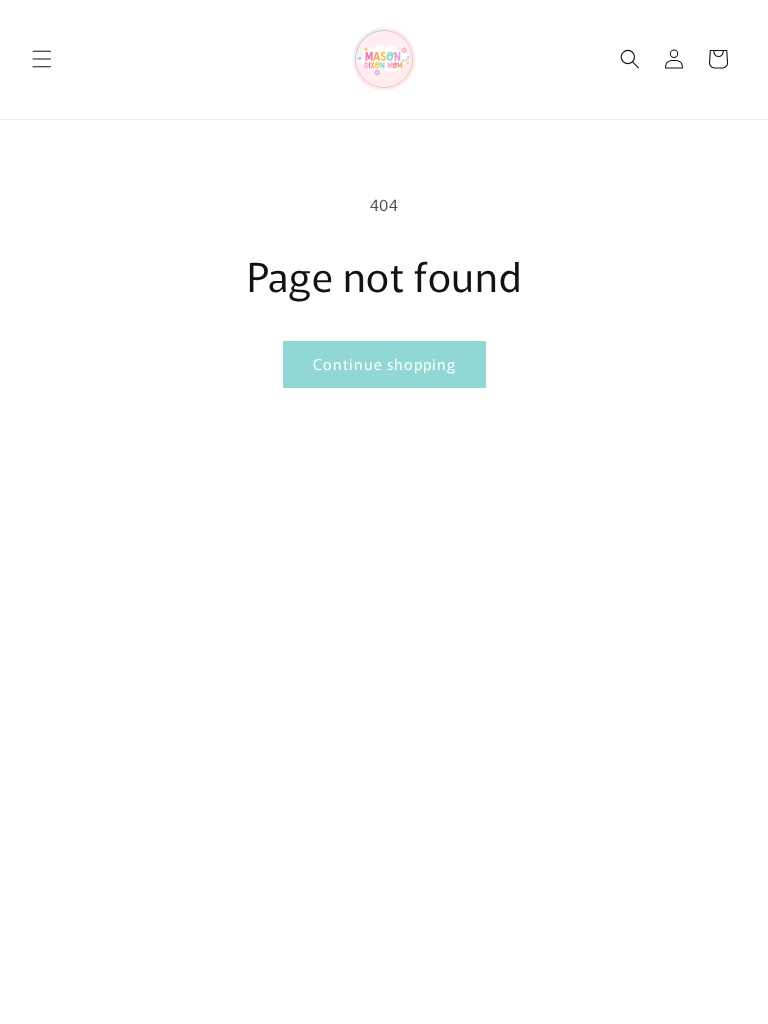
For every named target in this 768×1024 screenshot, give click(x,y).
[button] (42, 59)
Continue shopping (384, 363)
